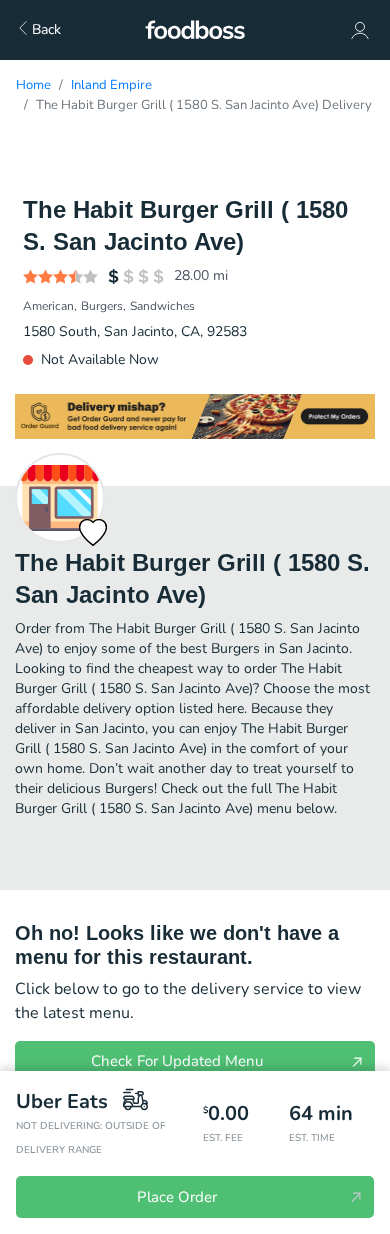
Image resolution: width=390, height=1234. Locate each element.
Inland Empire (111, 85)
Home (33, 85)
